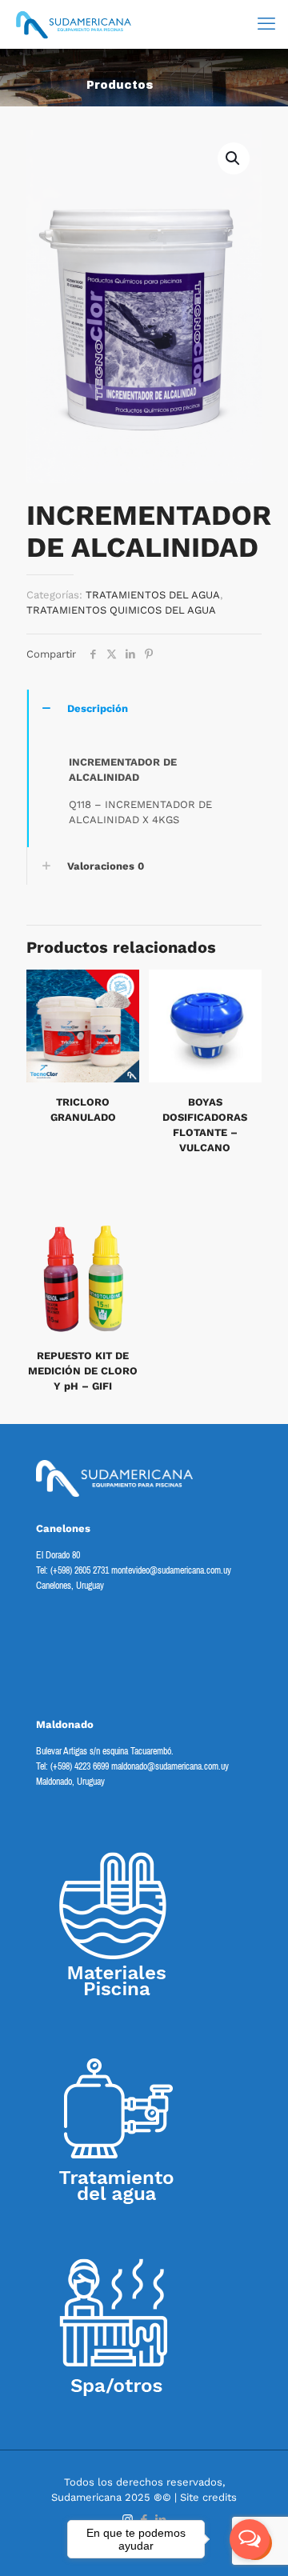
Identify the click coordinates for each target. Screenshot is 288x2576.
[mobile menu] (266, 24)
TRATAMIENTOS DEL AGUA (153, 595)
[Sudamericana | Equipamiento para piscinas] (74, 24)
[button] (234, 158)
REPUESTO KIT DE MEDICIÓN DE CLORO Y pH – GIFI (83, 1371)
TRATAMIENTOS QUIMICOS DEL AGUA (121, 610)
